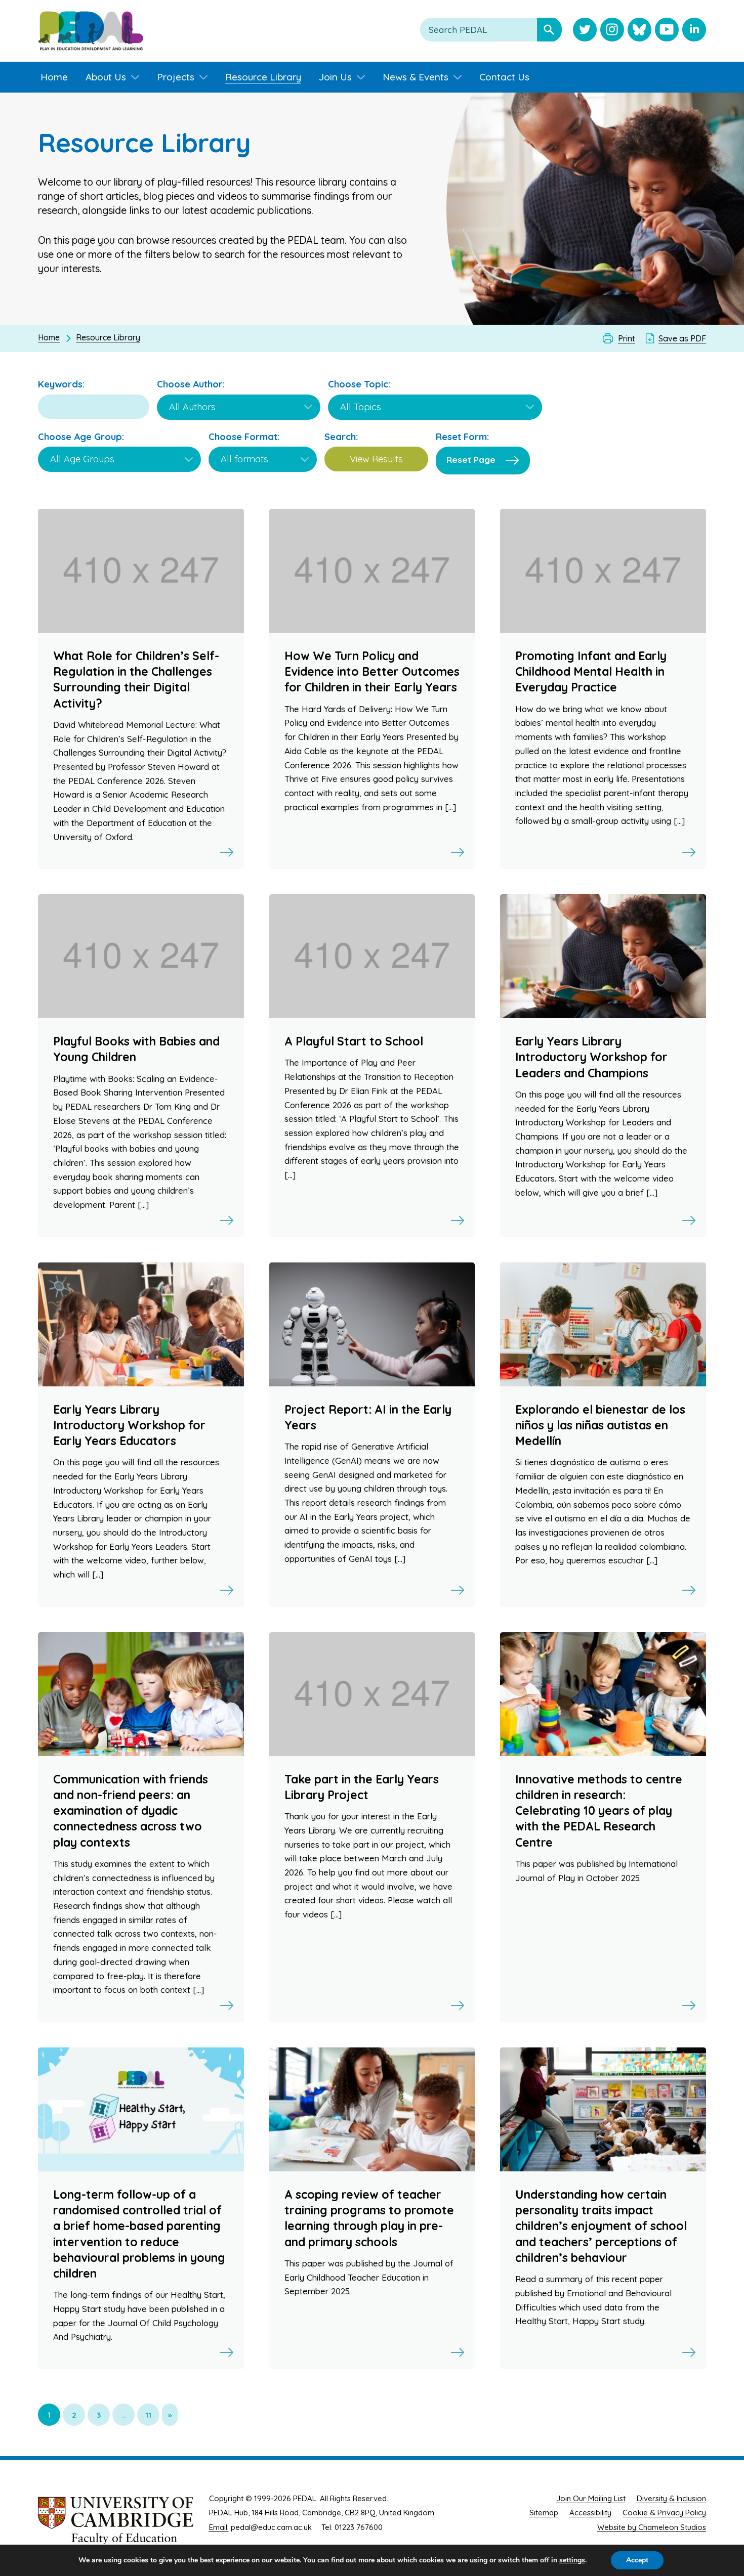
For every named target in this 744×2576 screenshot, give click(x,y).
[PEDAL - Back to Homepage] (91, 31)
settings (572, 2560)
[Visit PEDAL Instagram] (612, 31)
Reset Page (471, 460)
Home (49, 337)
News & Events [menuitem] (416, 77)
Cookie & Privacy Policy (664, 2513)
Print (627, 338)
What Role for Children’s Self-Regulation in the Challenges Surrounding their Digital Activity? (136, 680)
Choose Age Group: (81, 437)
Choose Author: (191, 384)
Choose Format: (244, 437)
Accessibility (590, 2513)
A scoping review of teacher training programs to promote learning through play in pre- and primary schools (369, 2218)
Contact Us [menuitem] (504, 77)
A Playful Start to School (354, 1041)
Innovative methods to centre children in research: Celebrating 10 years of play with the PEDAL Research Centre (599, 1811)
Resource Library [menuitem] (263, 77)
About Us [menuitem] (106, 77)
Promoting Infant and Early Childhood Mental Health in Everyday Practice (591, 671)
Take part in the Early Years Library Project (362, 1787)
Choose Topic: (359, 384)
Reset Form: (462, 437)
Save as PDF (682, 338)
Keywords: (61, 384)
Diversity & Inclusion (671, 2498)
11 (148, 2415)
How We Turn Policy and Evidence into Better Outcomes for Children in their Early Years (372, 671)
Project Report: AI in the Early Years (368, 1417)
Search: (341, 437)
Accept (637, 2560)
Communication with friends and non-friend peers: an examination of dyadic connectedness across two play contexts (131, 1811)
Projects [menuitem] (176, 77)
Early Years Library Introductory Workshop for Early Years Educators (129, 1425)
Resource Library (108, 337)
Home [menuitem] (54, 77)
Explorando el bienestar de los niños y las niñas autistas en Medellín (600, 1425)
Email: (219, 2527)
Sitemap (544, 2513)
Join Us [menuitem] (335, 77)
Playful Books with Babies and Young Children (136, 1049)
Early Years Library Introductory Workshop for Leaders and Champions (591, 1057)
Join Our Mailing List (591, 2498)
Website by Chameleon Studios (652, 2527)
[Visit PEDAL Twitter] (585, 31)
